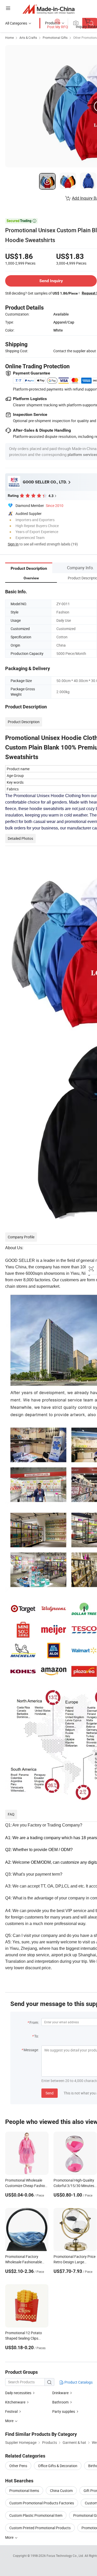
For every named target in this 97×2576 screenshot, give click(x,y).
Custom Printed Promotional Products (40, 2528)
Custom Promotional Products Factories (42, 2503)
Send (50, 2093)
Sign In (13, 544)
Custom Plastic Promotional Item (36, 2515)
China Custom (61, 2491)
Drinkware (60, 2393)
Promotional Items (24, 2491)
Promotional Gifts (55, 38)
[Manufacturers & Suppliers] (48, 9)
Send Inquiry (51, 281)
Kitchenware (15, 2402)
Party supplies (64, 2411)
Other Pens (18, 2466)
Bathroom (61, 2402)
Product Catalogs (78, 2382)
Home (9, 38)
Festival (11, 2411)
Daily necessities (18, 2393)
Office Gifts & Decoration (58, 2466)
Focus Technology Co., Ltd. (66, 2556)
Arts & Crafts (28, 38)
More (10, 2537)
